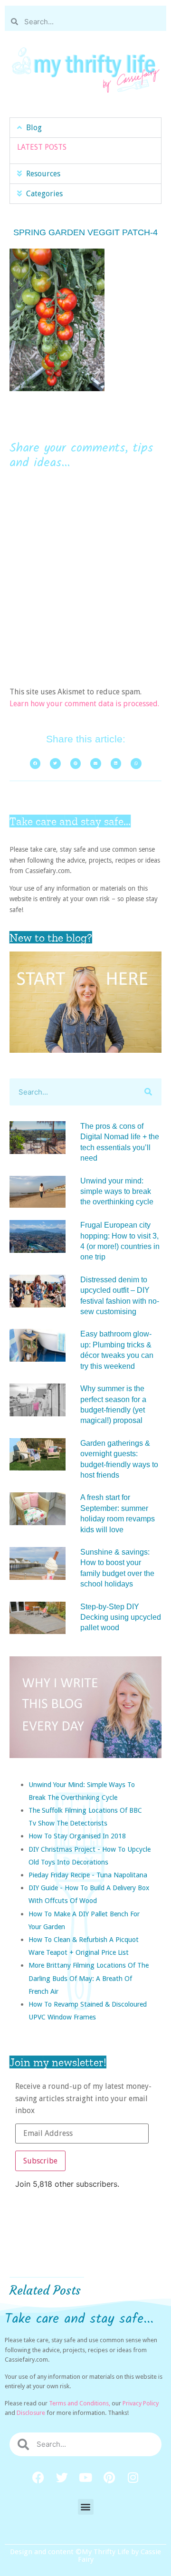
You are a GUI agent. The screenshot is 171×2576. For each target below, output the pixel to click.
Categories (44, 194)
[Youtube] (85, 2478)
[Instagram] (133, 2478)
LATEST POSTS (42, 147)
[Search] (148, 1092)
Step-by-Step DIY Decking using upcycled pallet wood (121, 1617)
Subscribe (40, 2161)
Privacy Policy (141, 2403)
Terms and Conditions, (80, 2403)
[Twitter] (62, 2478)
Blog (34, 128)
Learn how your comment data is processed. (84, 704)
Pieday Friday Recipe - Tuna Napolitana (88, 1875)
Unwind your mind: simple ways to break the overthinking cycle (117, 1192)
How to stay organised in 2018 (77, 1836)
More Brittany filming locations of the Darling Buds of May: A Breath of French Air (89, 1978)
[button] (85, 128)
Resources (43, 174)
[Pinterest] (109, 2478)
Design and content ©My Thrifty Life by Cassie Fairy (85, 2556)
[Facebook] (38, 2478)
